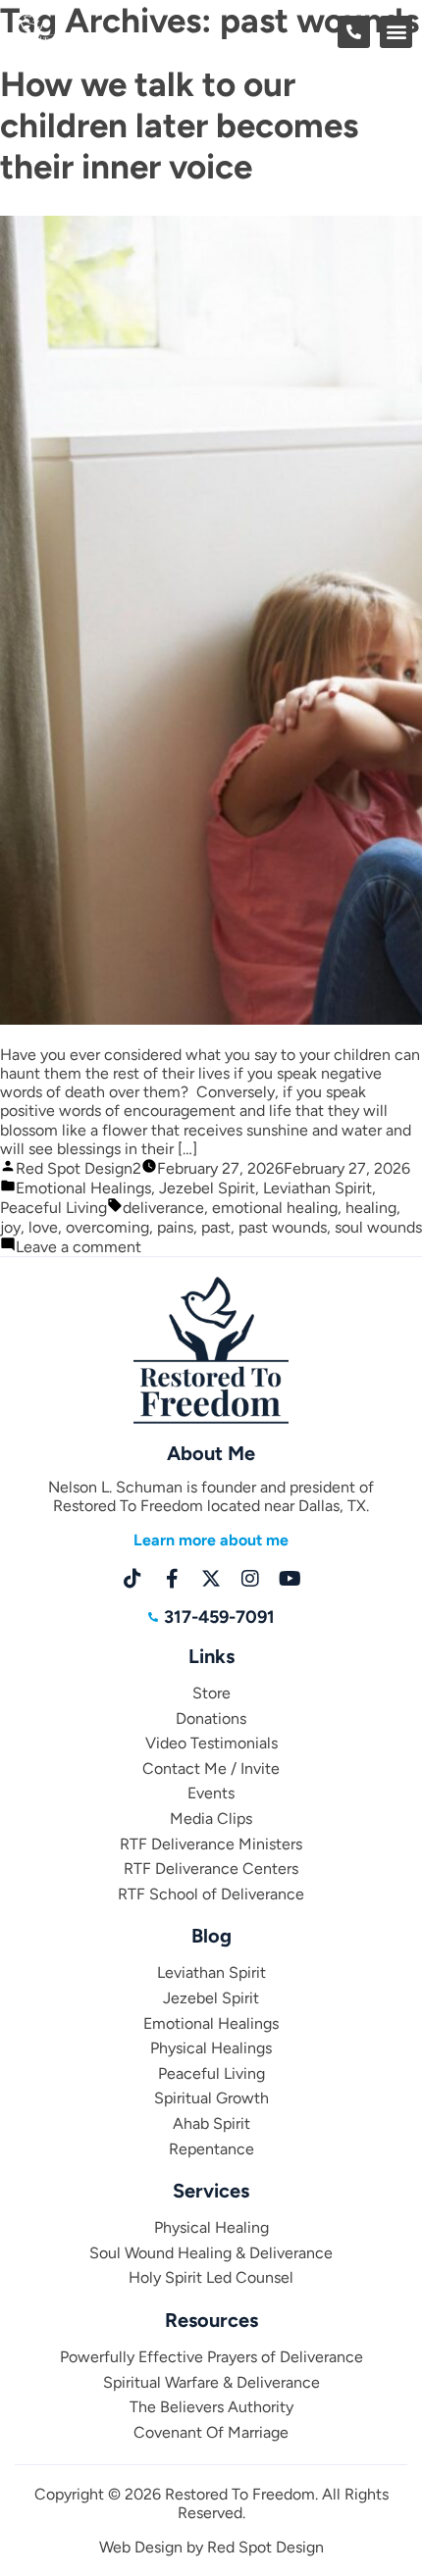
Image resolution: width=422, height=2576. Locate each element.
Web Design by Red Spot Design (211, 2547)
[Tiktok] (132, 1579)
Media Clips (211, 1818)
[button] (396, 32)
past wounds (283, 1227)
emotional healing (275, 1208)
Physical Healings (211, 2048)
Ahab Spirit (211, 2123)
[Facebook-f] (172, 1579)
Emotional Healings (83, 1188)
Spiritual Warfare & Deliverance (211, 2382)
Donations (211, 1718)
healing (371, 1208)
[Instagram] (250, 1579)
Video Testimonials (211, 1743)
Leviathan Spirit (317, 1188)
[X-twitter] (211, 1579)
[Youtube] (290, 1579)
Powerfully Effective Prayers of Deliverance (211, 2357)
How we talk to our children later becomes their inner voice (179, 126)
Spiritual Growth (211, 2098)
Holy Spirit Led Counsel (211, 2277)
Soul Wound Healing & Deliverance (211, 2253)
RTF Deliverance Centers (211, 1869)
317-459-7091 (219, 1617)
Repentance (211, 2149)
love (43, 1227)
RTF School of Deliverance (211, 1894)
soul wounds (378, 1227)
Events (211, 1793)
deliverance (163, 1208)
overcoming (107, 1227)
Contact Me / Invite (211, 1768)
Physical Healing (211, 2227)
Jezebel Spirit (207, 1188)
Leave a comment (79, 1247)
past (216, 1227)
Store (211, 1693)
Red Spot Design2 (79, 1168)
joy (10, 1227)
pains (175, 1227)
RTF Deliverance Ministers (211, 1844)
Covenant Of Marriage (211, 2432)
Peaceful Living (53, 1208)
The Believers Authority (211, 2407)
